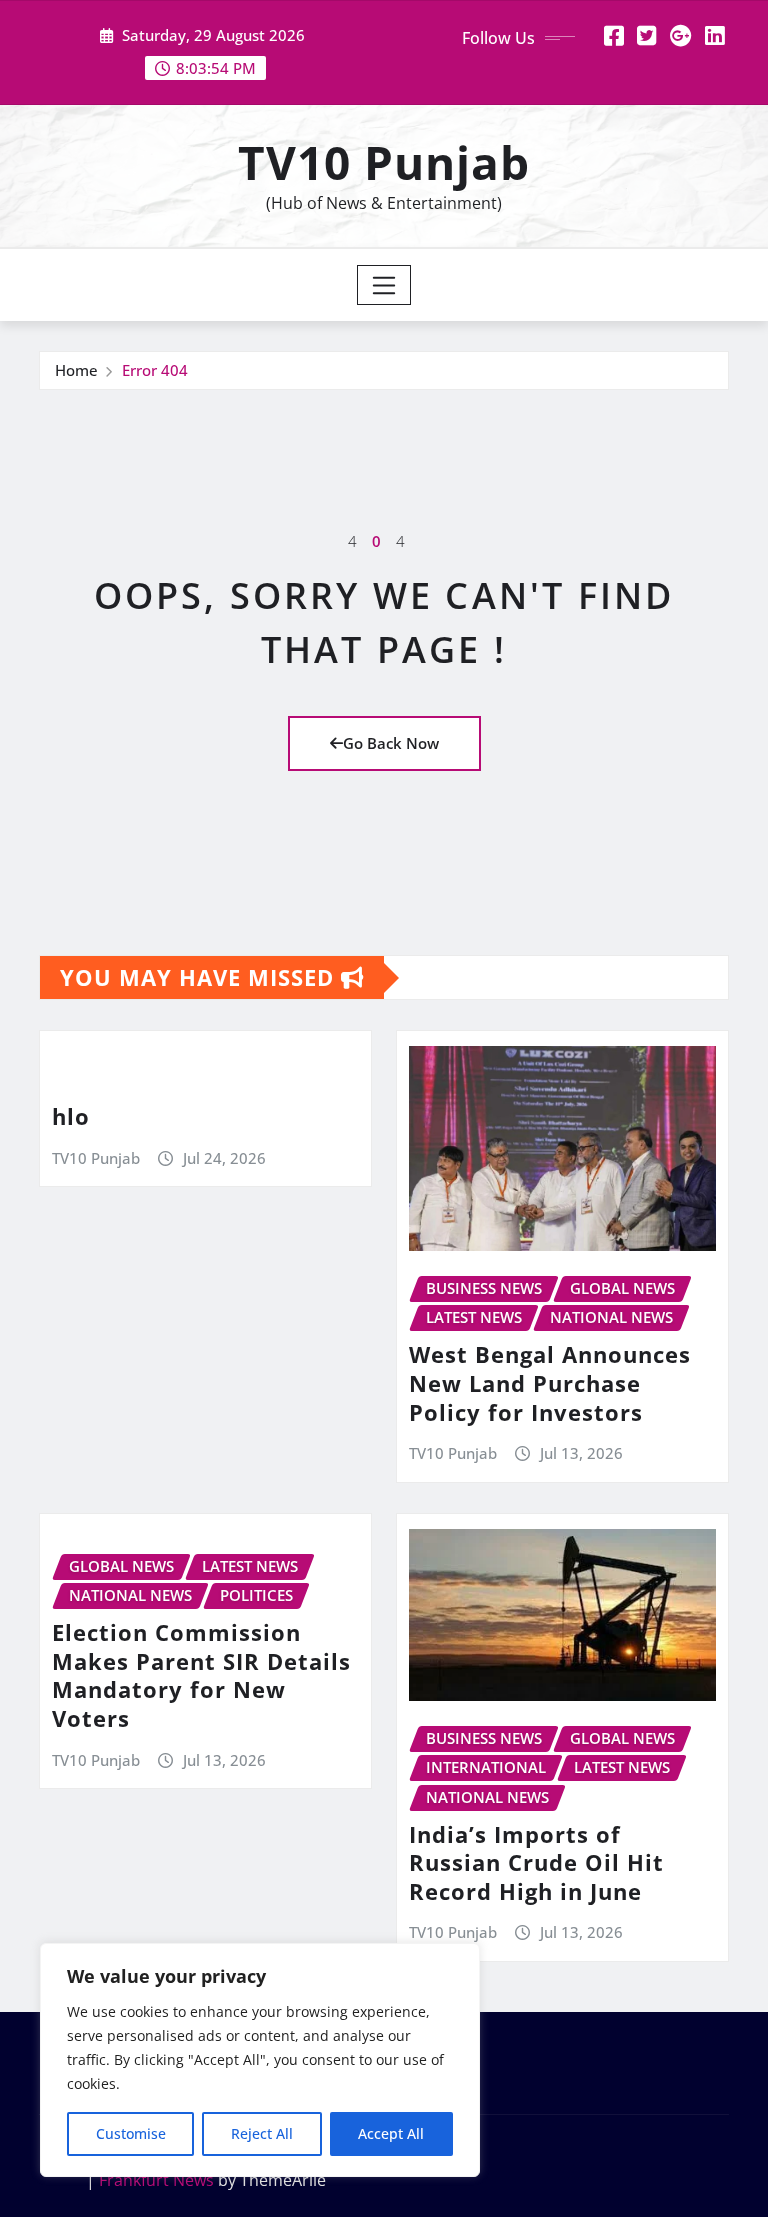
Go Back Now (391, 743)
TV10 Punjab (384, 162)
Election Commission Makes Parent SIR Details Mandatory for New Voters (201, 1675)
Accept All (391, 2133)
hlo (71, 1116)
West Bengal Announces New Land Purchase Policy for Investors (550, 1382)
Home (76, 370)
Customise (131, 2133)
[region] (260, 2060)
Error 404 (155, 370)
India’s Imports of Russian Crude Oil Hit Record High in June (536, 1862)
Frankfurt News (156, 2180)
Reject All (262, 2133)
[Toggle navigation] (384, 285)
